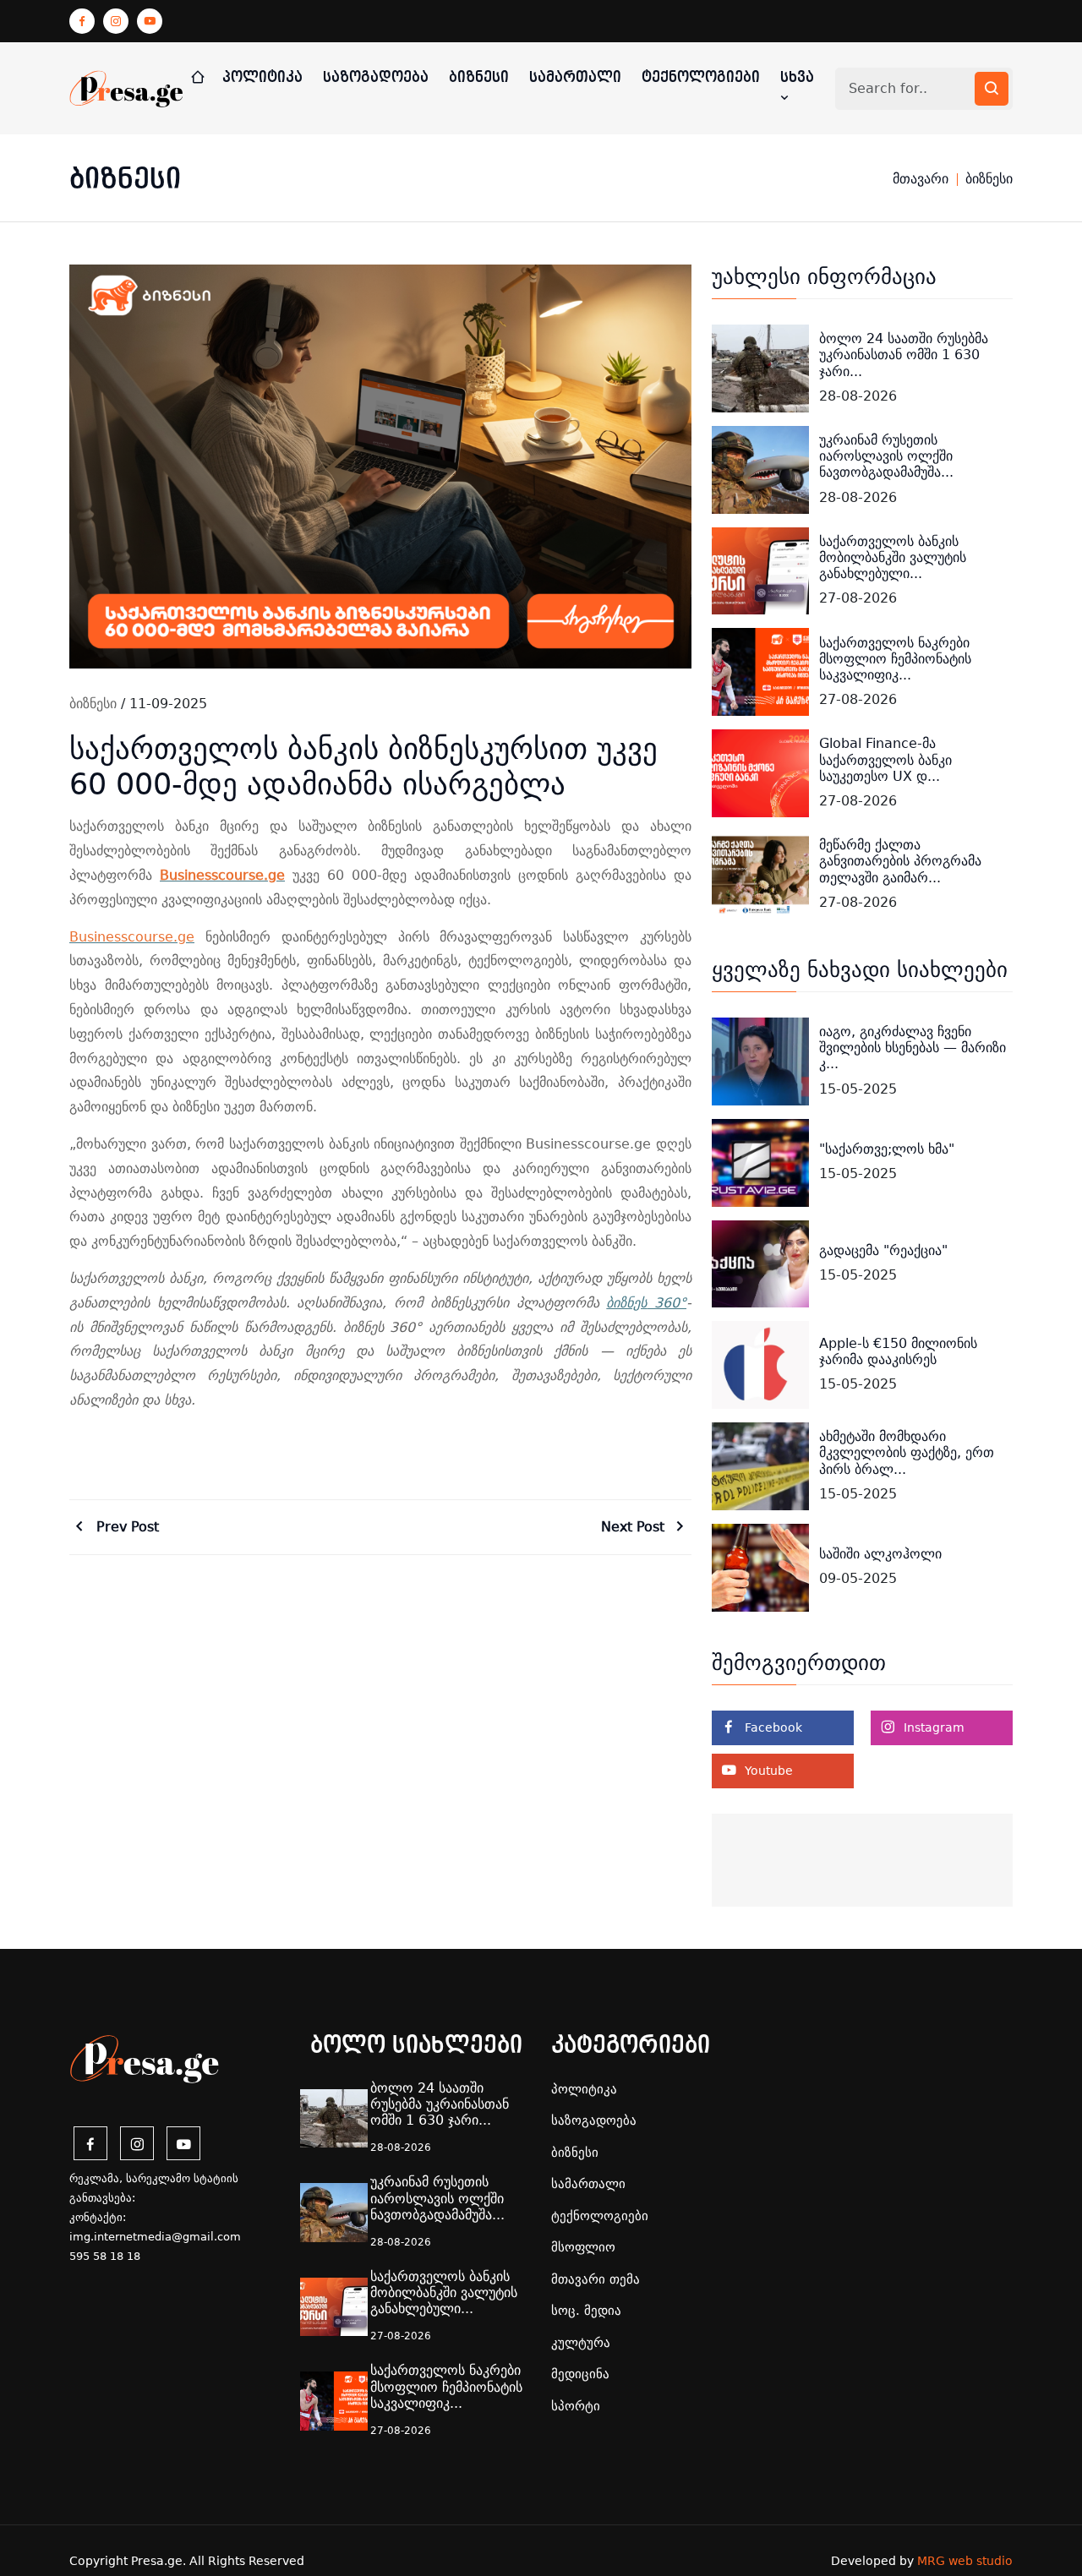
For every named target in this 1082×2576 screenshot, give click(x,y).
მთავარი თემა (596, 2279)
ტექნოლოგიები (701, 77)
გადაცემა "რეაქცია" (883, 1250)
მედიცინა (580, 2374)
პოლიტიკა (262, 77)
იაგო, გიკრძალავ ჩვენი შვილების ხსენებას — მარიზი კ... (913, 1048)
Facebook (772, 1727)
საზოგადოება (376, 77)
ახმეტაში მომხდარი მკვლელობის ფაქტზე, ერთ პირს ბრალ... (907, 1452)
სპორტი (576, 2406)
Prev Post (126, 1527)
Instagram (932, 1727)
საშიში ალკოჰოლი (880, 1554)
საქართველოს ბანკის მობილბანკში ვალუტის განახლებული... (893, 557)
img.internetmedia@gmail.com (155, 2237)
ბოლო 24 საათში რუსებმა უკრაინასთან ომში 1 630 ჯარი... (904, 355)
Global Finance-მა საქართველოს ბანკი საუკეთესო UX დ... (885, 759)
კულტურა (581, 2343)
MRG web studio (965, 2561)
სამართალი (575, 77)
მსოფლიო (583, 2247)
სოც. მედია (586, 2311)
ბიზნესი (479, 77)
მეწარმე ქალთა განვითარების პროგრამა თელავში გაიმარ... (900, 861)
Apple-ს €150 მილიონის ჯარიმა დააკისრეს (898, 1351)
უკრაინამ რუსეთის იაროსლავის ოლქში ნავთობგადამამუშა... (886, 456)
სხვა (797, 77)
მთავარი (921, 179)
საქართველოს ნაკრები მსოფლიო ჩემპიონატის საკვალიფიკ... (895, 659)
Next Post (635, 1527)
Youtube (767, 1771)
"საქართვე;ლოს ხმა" (887, 1149)
